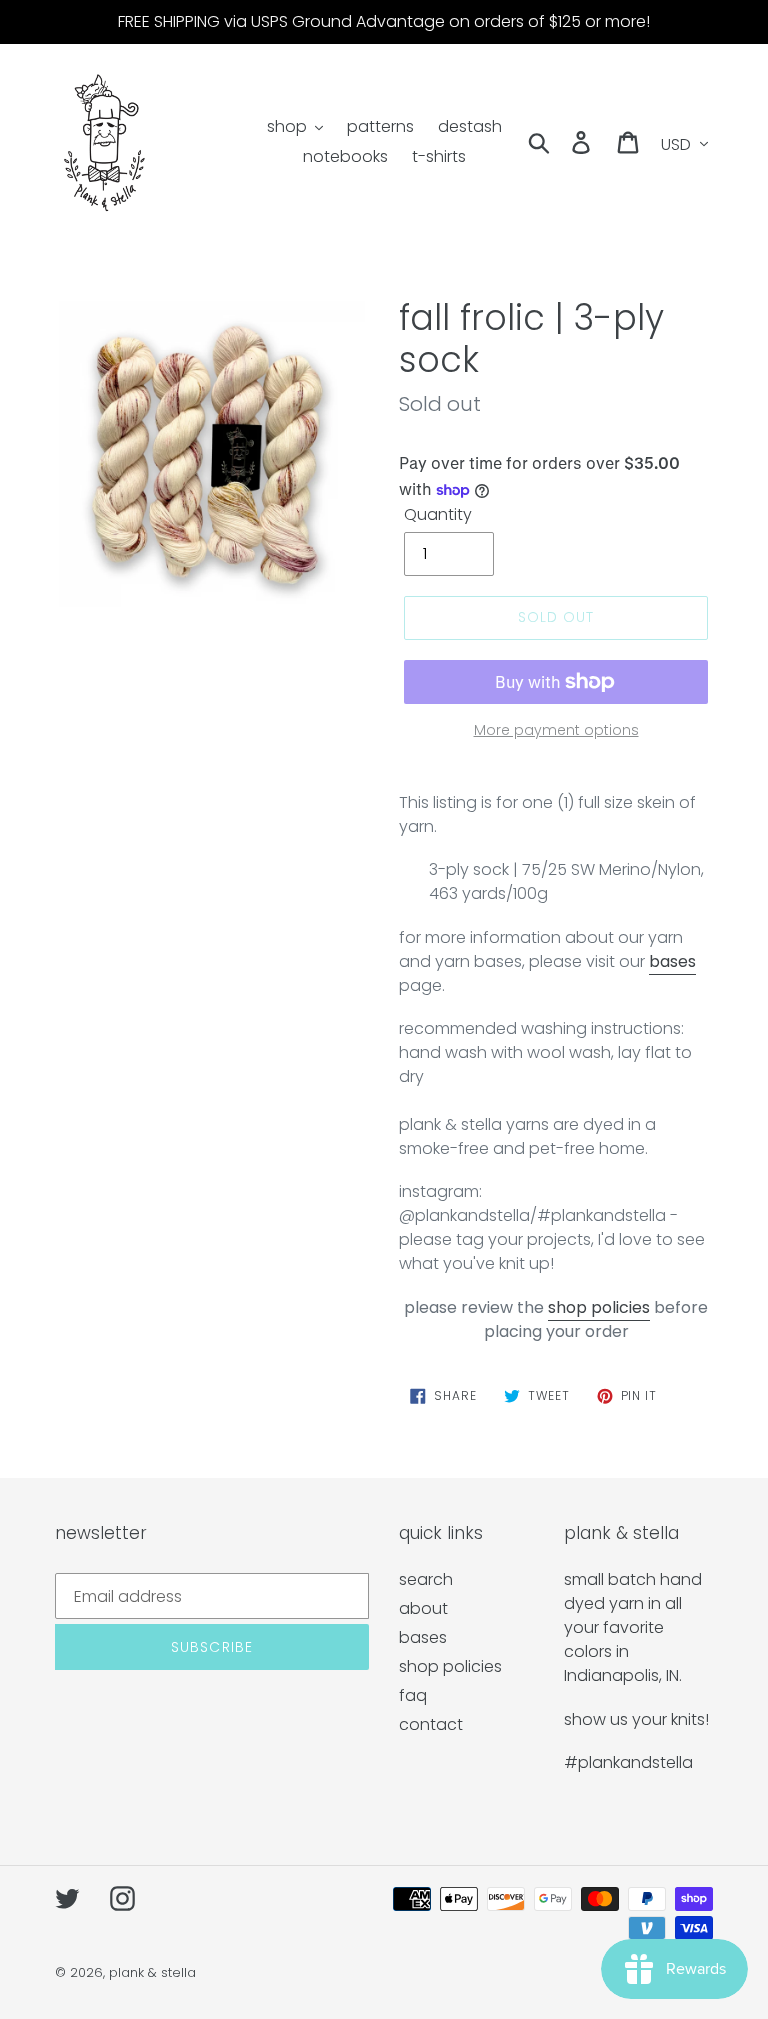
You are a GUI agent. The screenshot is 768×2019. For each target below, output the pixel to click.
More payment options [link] (556, 730)
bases (423, 1637)
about (423, 1608)
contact (431, 1724)
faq (413, 1695)
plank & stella (152, 1972)
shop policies (599, 1307)
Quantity (438, 514)
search (426, 1579)
